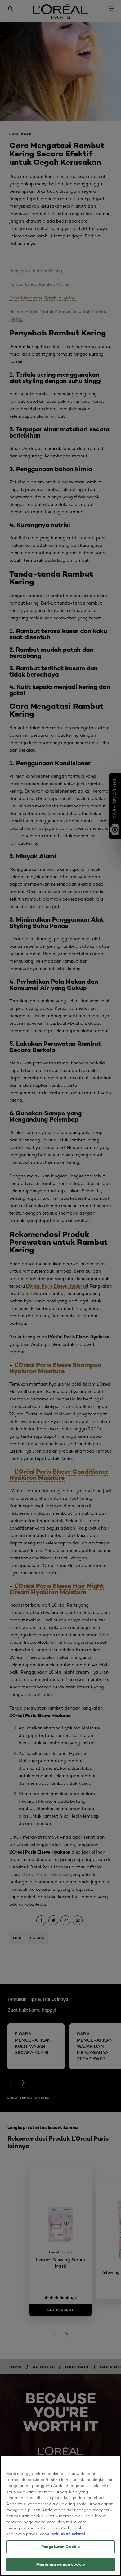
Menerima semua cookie (60, 2564)
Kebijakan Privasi (68, 2534)
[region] (60, 2516)
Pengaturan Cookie (60, 2547)
